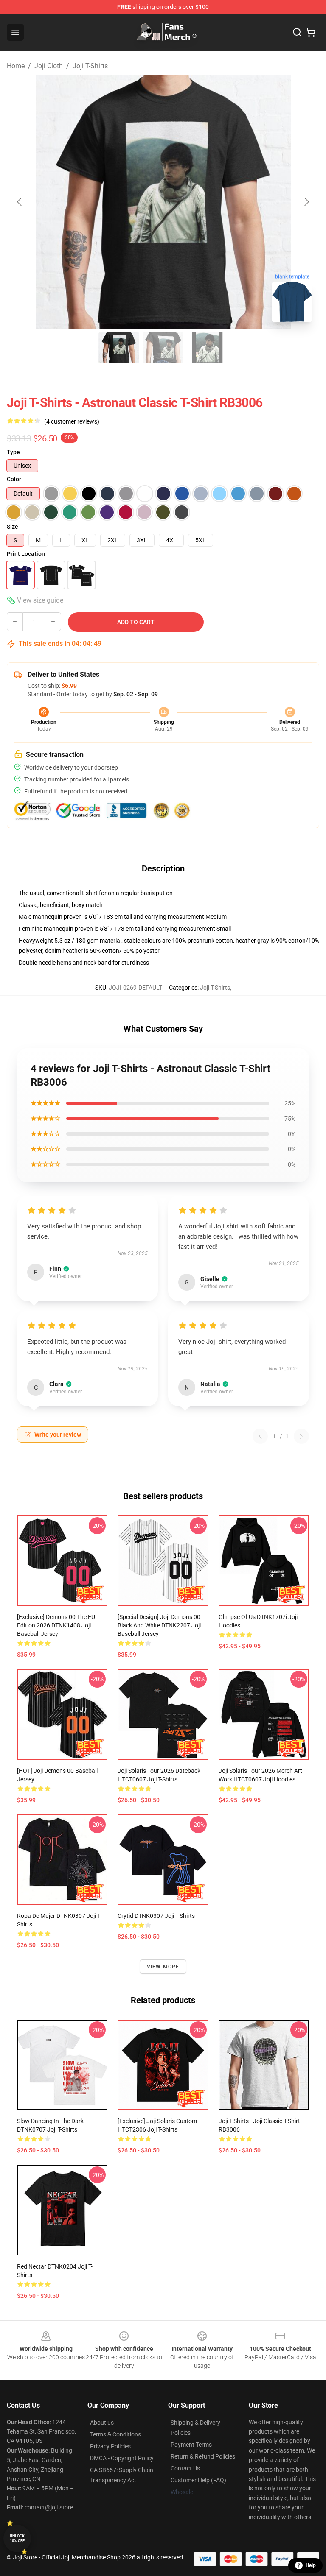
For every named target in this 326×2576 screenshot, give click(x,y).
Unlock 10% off (17, 2538)
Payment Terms (191, 2445)
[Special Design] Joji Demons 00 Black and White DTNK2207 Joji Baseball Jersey (159, 1625)
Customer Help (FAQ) (198, 2480)
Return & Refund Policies (203, 2456)
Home (16, 66)
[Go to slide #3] (207, 348)
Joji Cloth (49, 66)
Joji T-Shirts (90, 66)
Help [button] (311, 2565)
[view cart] (311, 32)
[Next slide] (306, 202)
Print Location (26, 554)
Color (14, 479)
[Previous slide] (20, 202)
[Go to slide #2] (163, 348)
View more (163, 1967)
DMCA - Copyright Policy (122, 2458)
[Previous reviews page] (260, 1436)
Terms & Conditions (115, 2434)
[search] (297, 32)
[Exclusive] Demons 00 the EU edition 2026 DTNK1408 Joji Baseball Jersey (56, 1625)
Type (13, 452)
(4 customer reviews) (72, 421)
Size (13, 527)
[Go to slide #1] (119, 348)
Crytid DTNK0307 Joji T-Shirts (156, 1916)
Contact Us (185, 2468)
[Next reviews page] (301, 1436)
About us (102, 2423)
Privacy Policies (110, 2446)
